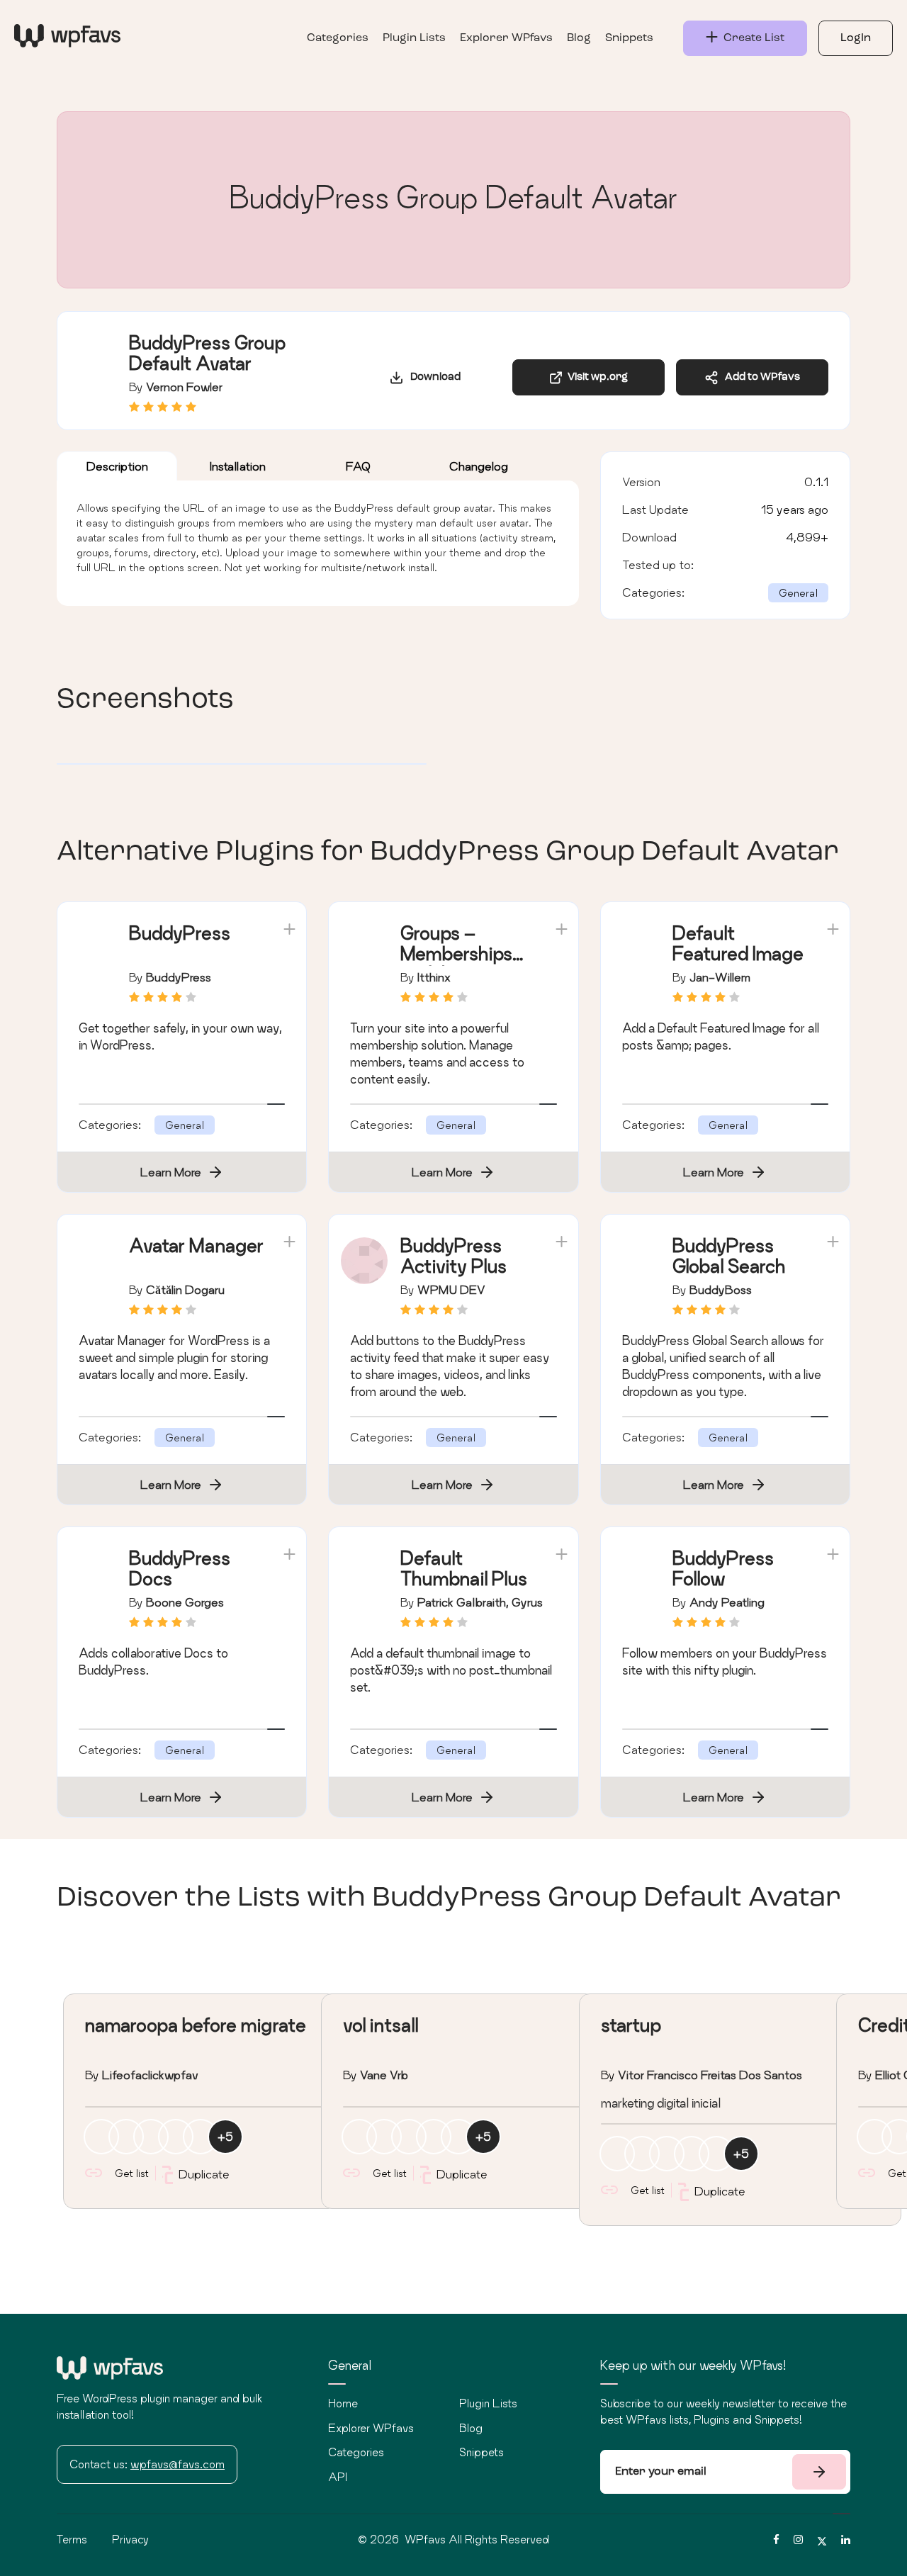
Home (343, 2403)
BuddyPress (180, 933)
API (338, 2477)
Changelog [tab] (479, 466)
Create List (751, 38)
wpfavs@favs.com (178, 2464)
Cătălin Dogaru (185, 1289)
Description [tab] (117, 466)
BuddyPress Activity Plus (453, 1256)
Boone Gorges (185, 1602)
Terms (72, 2539)
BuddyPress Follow (723, 1568)
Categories (338, 38)
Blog (579, 38)
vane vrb (384, 2075)
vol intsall (381, 2025)
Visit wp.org (596, 377)
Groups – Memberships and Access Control (456, 963)
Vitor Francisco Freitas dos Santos (710, 2075)
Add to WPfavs (759, 377)
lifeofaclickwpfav (150, 2075)
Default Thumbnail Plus (464, 1568)
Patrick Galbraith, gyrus (480, 1602)
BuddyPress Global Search (729, 1256)
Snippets (629, 38)
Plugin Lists (414, 38)
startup (631, 2025)
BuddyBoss (721, 1289)
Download (432, 377)
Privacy (130, 2539)
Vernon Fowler (184, 387)
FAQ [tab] (358, 466)
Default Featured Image (738, 943)
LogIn (856, 38)
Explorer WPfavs (506, 38)
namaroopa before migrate (196, 2025)
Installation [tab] (238, 466)
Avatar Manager (196, 1245)
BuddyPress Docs (180, 1568)
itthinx (434, 977)
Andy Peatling (727, 1602)
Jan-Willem (720, 977)
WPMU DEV (451, 1289)
